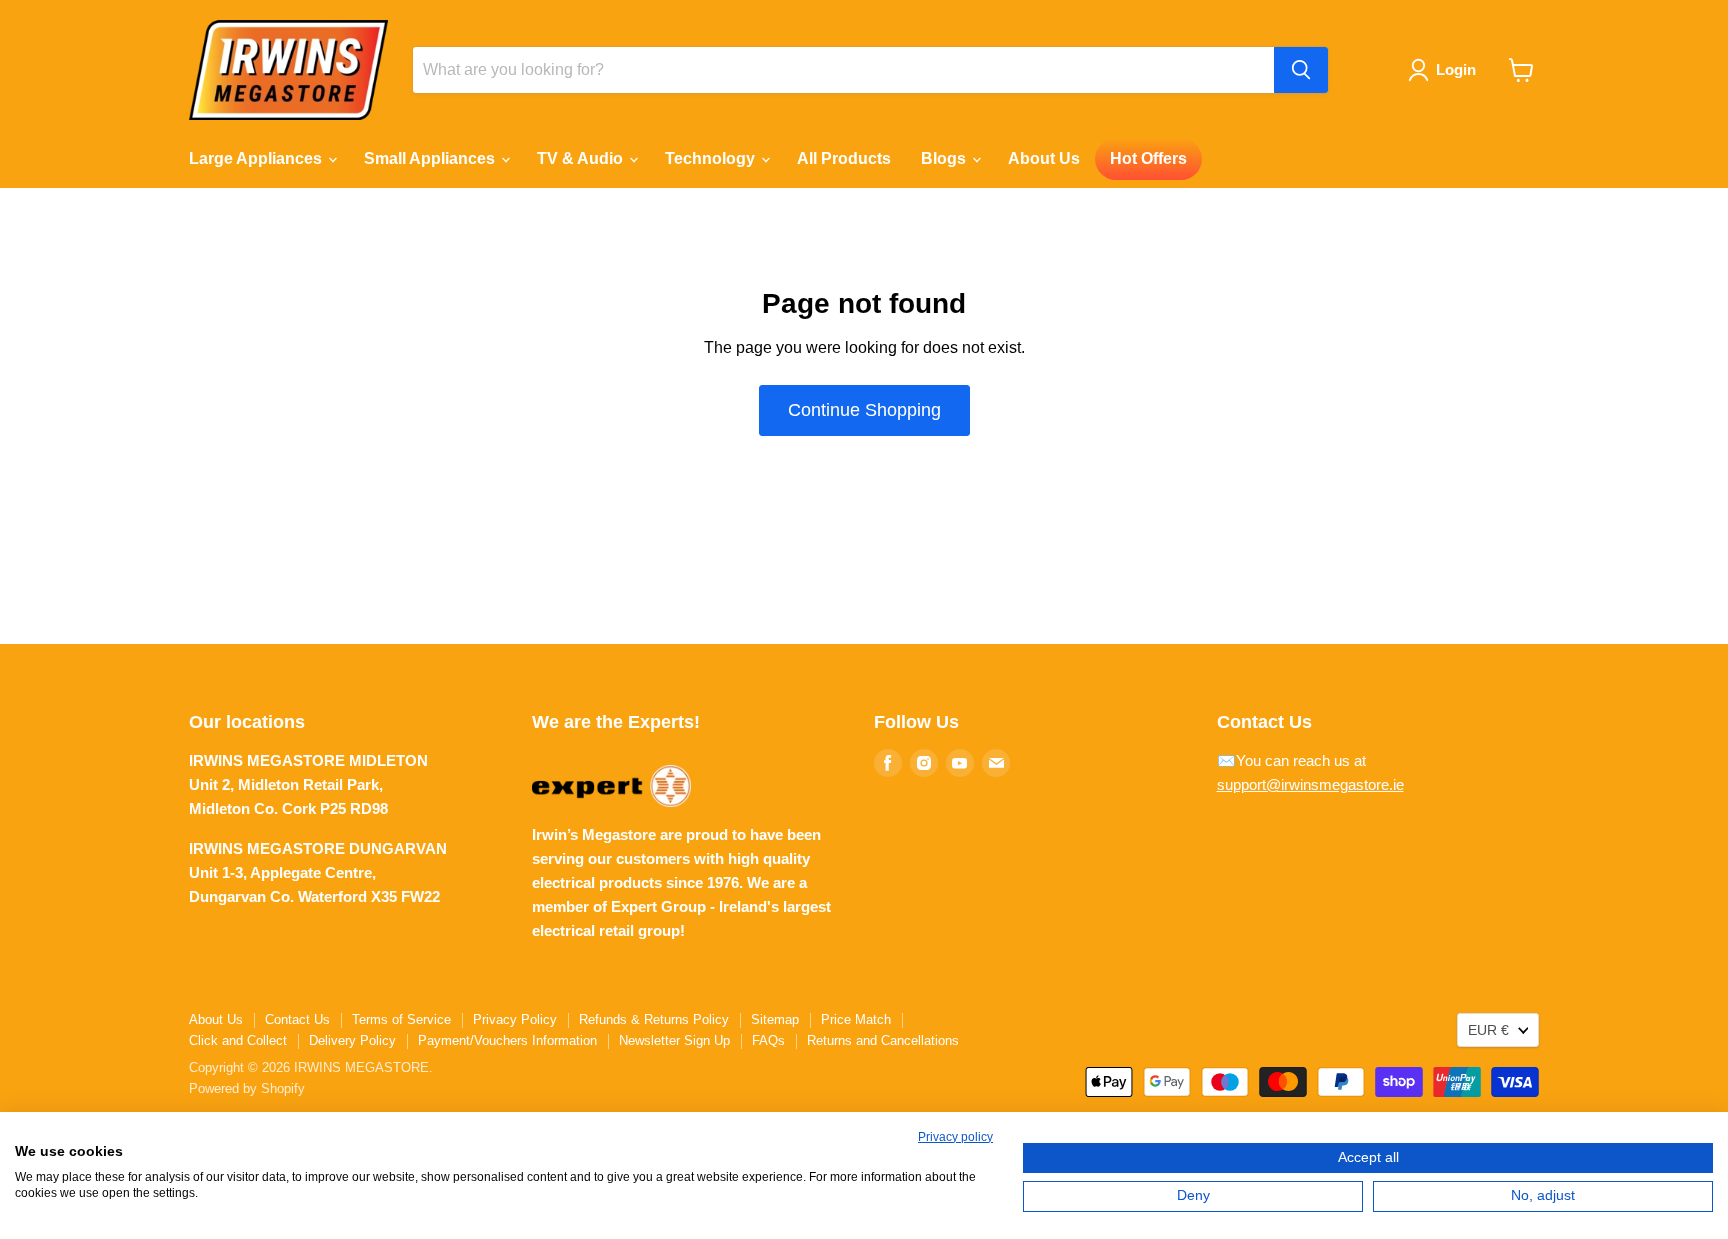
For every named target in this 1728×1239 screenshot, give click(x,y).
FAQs (768, 1040)
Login (1456, 69)
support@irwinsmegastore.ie (1310, 784)
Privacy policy (955, 1137)
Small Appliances (431, 158)
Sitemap (775, 1019)
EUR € (1488, 1030)
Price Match (856, 1019)
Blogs (945, 158)
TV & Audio (582, 158)
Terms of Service (401, 1019)
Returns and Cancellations (883, 1040)
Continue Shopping (864, 410)
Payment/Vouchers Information (507, 1040)
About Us (1044, 158)
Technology (712, 158)
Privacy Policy (515, 1019)
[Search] (1301, 70)
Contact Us (297, 1019)
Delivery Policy (352, 1040)
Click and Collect (238, 1040)
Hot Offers (1148, 158)
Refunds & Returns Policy (654, 1019)
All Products (844, 158)
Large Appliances (257, 158)
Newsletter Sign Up (674, 1040)
